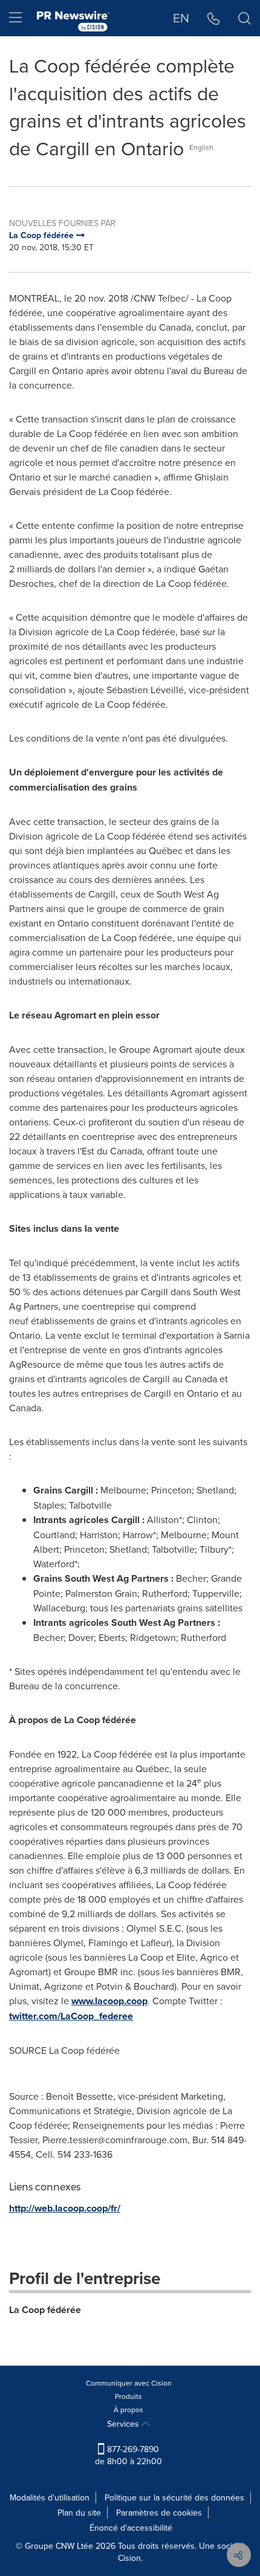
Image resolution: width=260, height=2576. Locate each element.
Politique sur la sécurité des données (174, 2497)
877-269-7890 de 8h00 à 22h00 (128, 2455)
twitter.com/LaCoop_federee (71, 2016)
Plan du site (79, 2513)
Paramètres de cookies (159, 2513)
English (201, 147)
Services (124, 2424)
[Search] (245, 18)
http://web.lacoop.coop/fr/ (65, 2208)
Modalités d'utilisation (50, 2497)
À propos (128, 2409)
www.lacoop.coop (109, 2001)
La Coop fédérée (45, 2310)
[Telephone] (214, 18)
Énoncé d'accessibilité (131, 2528)
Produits (128, 2396)
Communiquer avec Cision (129, 2383)
